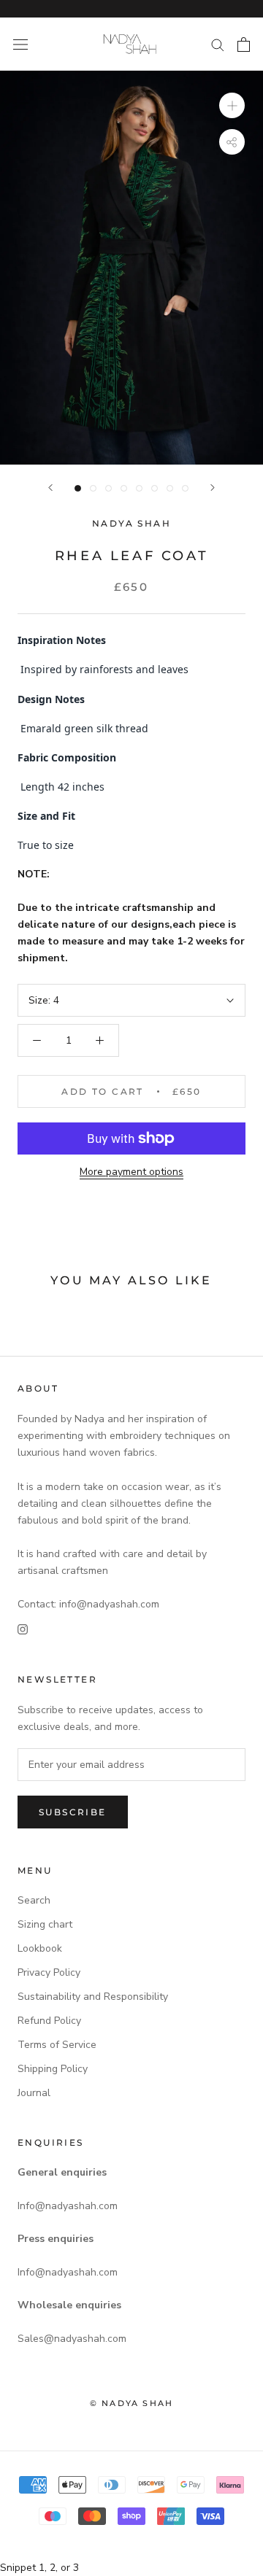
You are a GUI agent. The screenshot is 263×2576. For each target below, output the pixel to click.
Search (34, 1900)
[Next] (213, 488)
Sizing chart (45, 1924)
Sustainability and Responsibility (93, 1997)
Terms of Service (57, 2045)
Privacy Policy (49, 1972)
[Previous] (50, 488)
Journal (34, 2093)
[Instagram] (23, 1629)
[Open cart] (244, 44)
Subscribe (73, 1812)
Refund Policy (49, 2021)
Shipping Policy (53, 2069)
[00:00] (131, 268)
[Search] (218, 44)
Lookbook (40, 1948)
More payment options (131, 1172)
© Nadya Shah (131, 2403)
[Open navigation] (20, 44)
